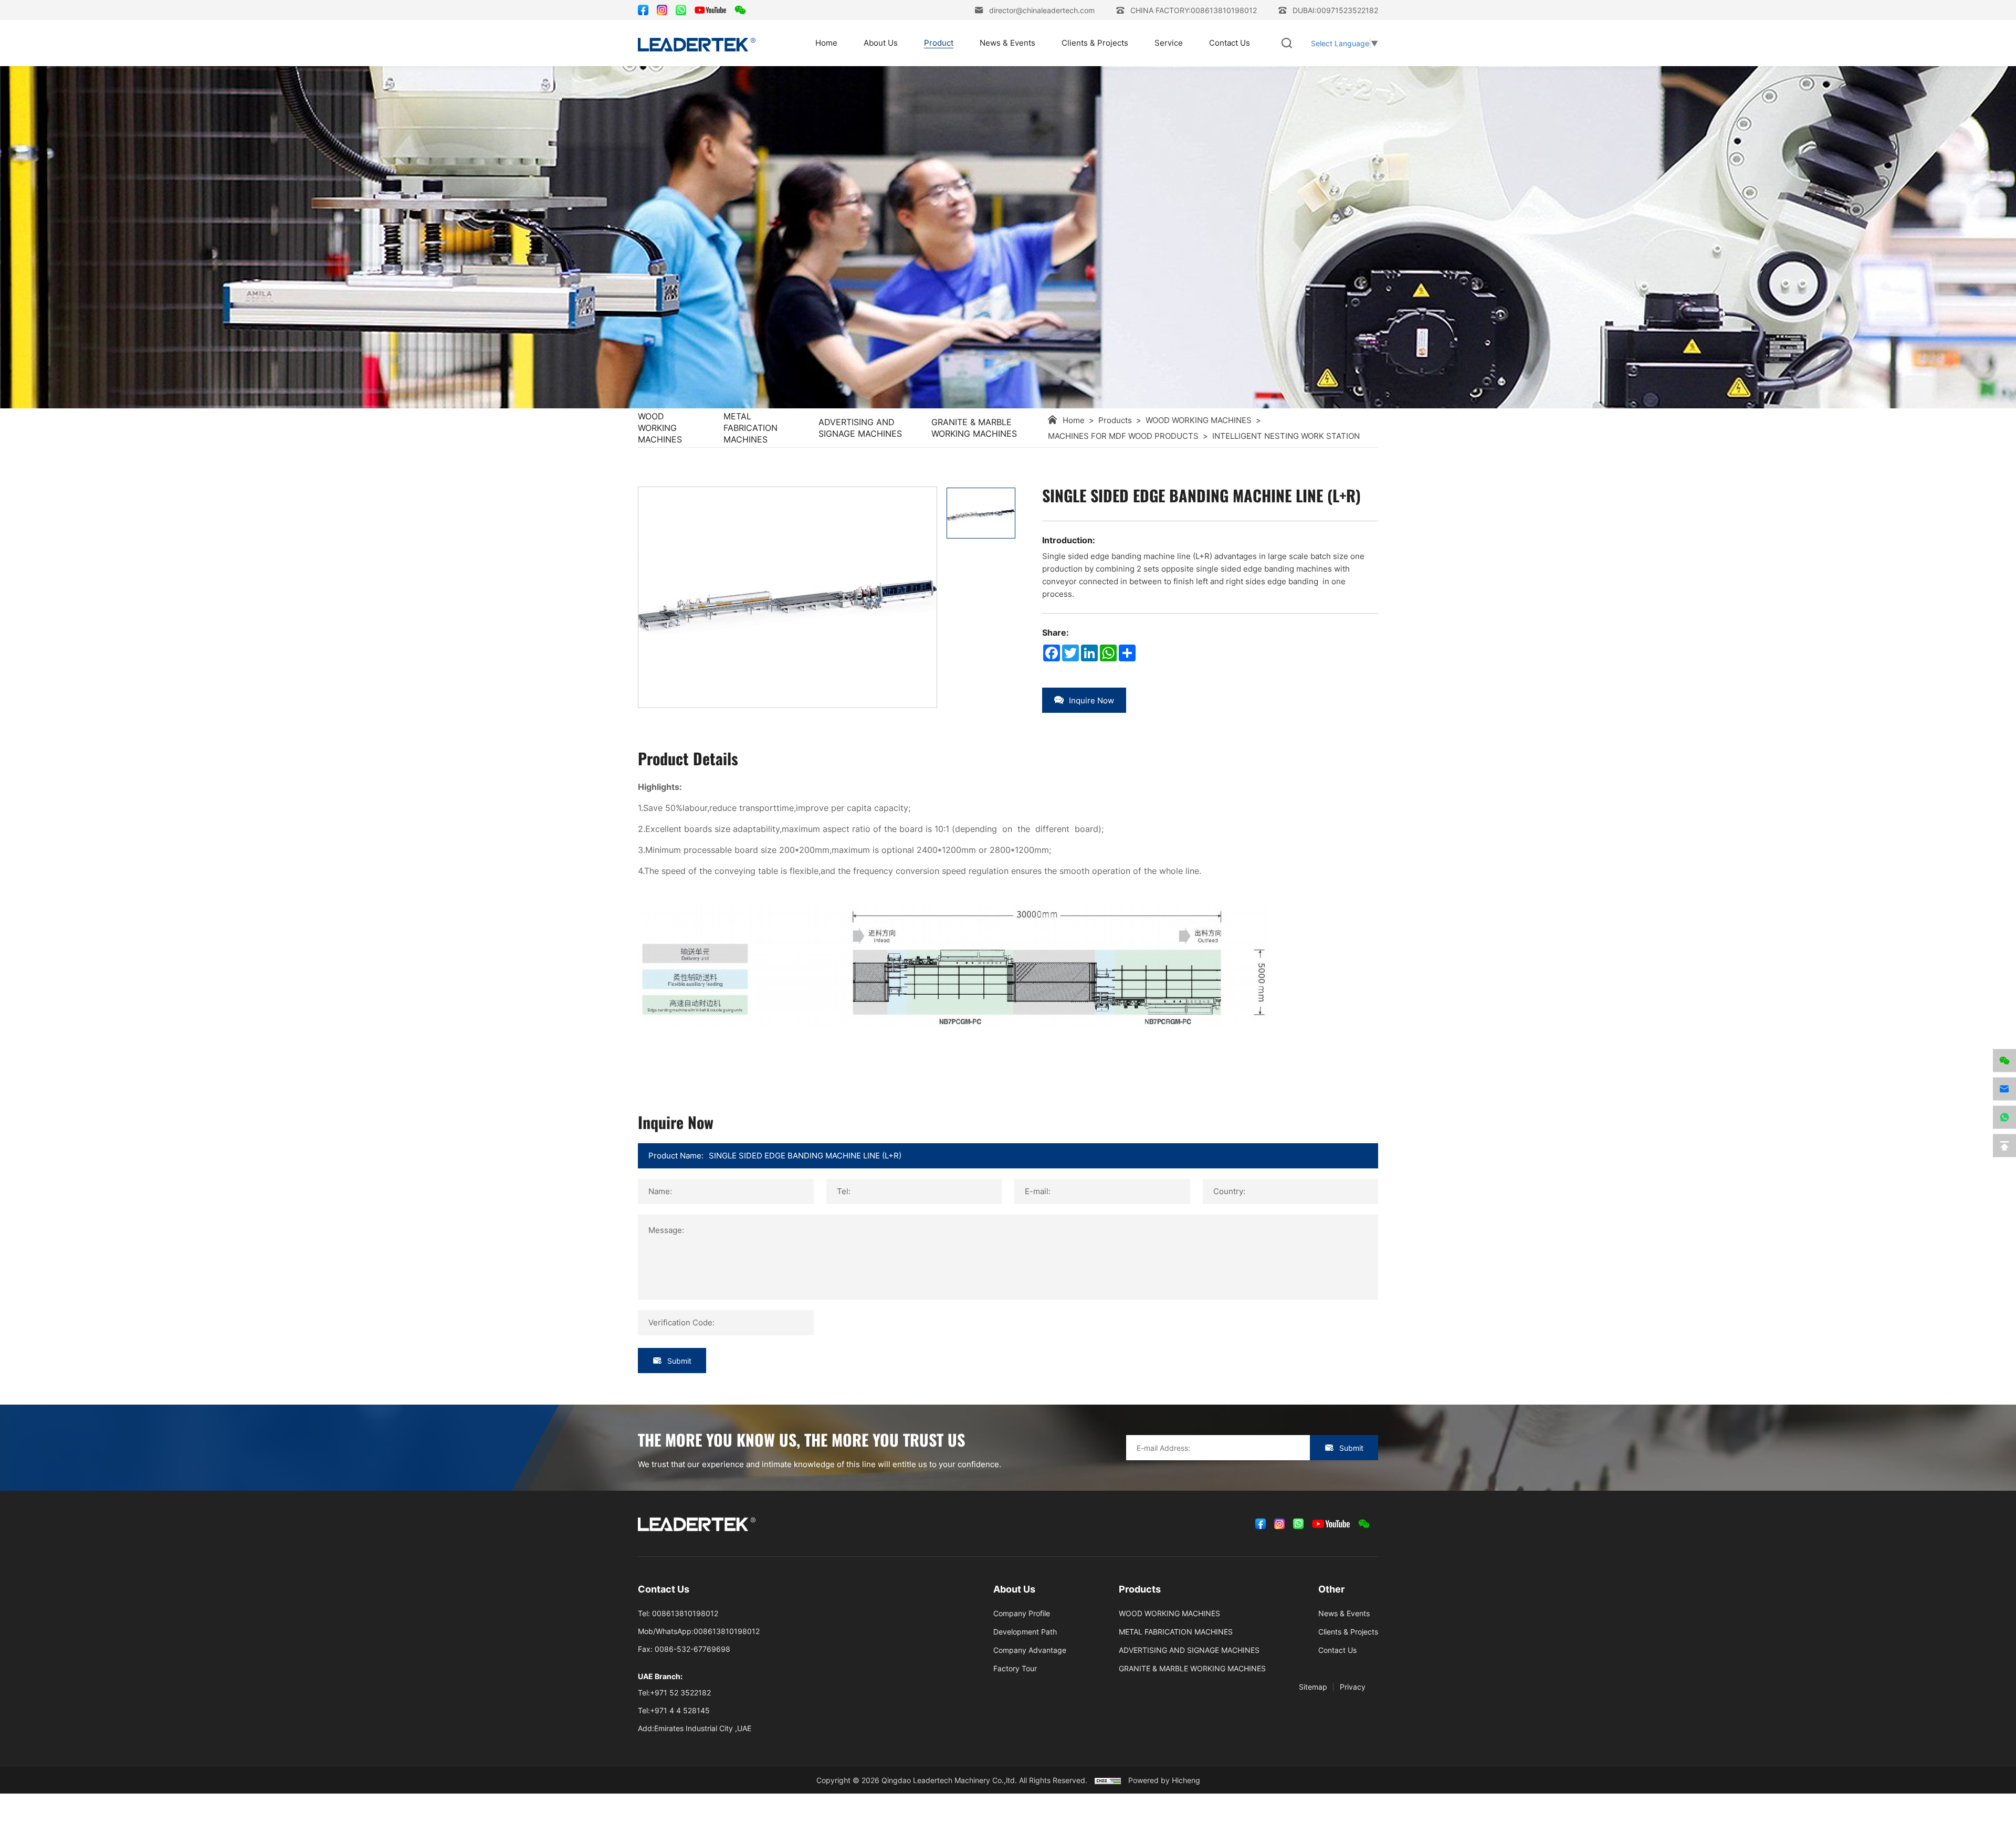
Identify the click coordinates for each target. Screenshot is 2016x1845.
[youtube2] (710, 10)
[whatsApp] (681, 10)
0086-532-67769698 (692, 1649)
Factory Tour (1015, 1668)
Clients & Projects (1095, 43)
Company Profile (1022, 1613)
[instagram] (662, 10)
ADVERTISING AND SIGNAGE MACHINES (860, 428)
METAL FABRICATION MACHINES (750, 428)
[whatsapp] (2004, 1117)
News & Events (1007, 43)
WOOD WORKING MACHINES (660, 428)
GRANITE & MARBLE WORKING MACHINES (974, 428)
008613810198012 (685, 1613)
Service (1169, 43)
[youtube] (1331, 1524)
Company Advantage (1030, 1650)
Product (939, 43)
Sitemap (1313, 1687)
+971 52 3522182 (680, 1693)
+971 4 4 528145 (680, 1710)
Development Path (1025, 1632)
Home (826, 43)
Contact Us (1230, 43)
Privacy (1353, 1687)
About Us (881, 43)
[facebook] (643, 10)
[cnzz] (1108, 1780)
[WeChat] (740, 10)
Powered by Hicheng (1164, 1780)
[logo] (697, 43)
